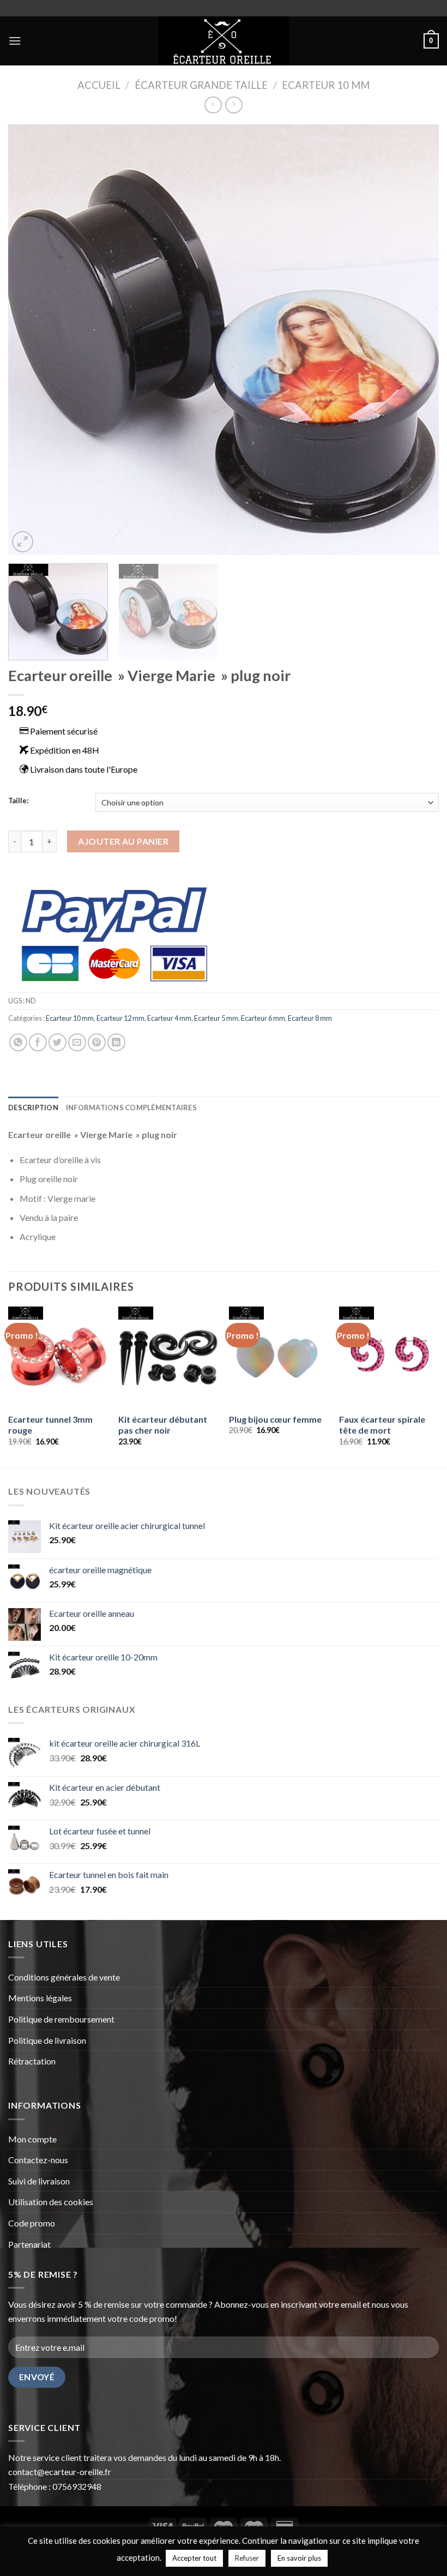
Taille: (18, 801)
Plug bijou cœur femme (275, 1419)
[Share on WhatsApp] (18, 1042)
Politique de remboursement (61, 2019)
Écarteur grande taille (201, 85)
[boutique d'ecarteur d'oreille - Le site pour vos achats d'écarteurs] (224, 41)
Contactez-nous (38, 2160)
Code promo (32, 2223)
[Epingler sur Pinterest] (97, 1042)
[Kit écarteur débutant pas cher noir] (168, 1356)
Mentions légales (40, 1998)
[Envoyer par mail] (77, 1042)
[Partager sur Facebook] (38, 1042)
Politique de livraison (48, 2040)
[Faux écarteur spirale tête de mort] (389, 1356)
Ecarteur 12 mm (120, 1018)
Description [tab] (33, 1108)
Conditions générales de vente (65, 1977)
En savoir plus (299, 2558)
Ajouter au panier (123, 841)
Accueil (99, 85)
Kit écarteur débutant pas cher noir (163, 1425)
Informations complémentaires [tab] (131, 1108)
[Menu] (15, 41)
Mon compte (33, 2139)
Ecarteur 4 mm (169, 1018)
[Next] (416, 340)
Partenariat (29, 2244)
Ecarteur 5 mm (216, 1018)
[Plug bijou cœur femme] (279, 1356)
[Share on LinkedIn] (116, 1042)
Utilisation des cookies (51, 2202)
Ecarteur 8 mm (310, 1018)
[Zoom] (23, 542)
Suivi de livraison (39, 2181)
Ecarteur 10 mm (326, 85)
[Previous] (31, 340)
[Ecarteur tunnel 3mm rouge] (58, 1356)
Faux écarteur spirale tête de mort (382, 1425)
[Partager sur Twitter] (58, 1042)
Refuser (247, 2558)
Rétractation (33, 2061)
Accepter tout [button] (194, 2558)
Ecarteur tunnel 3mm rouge (50, 1425)
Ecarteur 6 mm (263, 1018)
